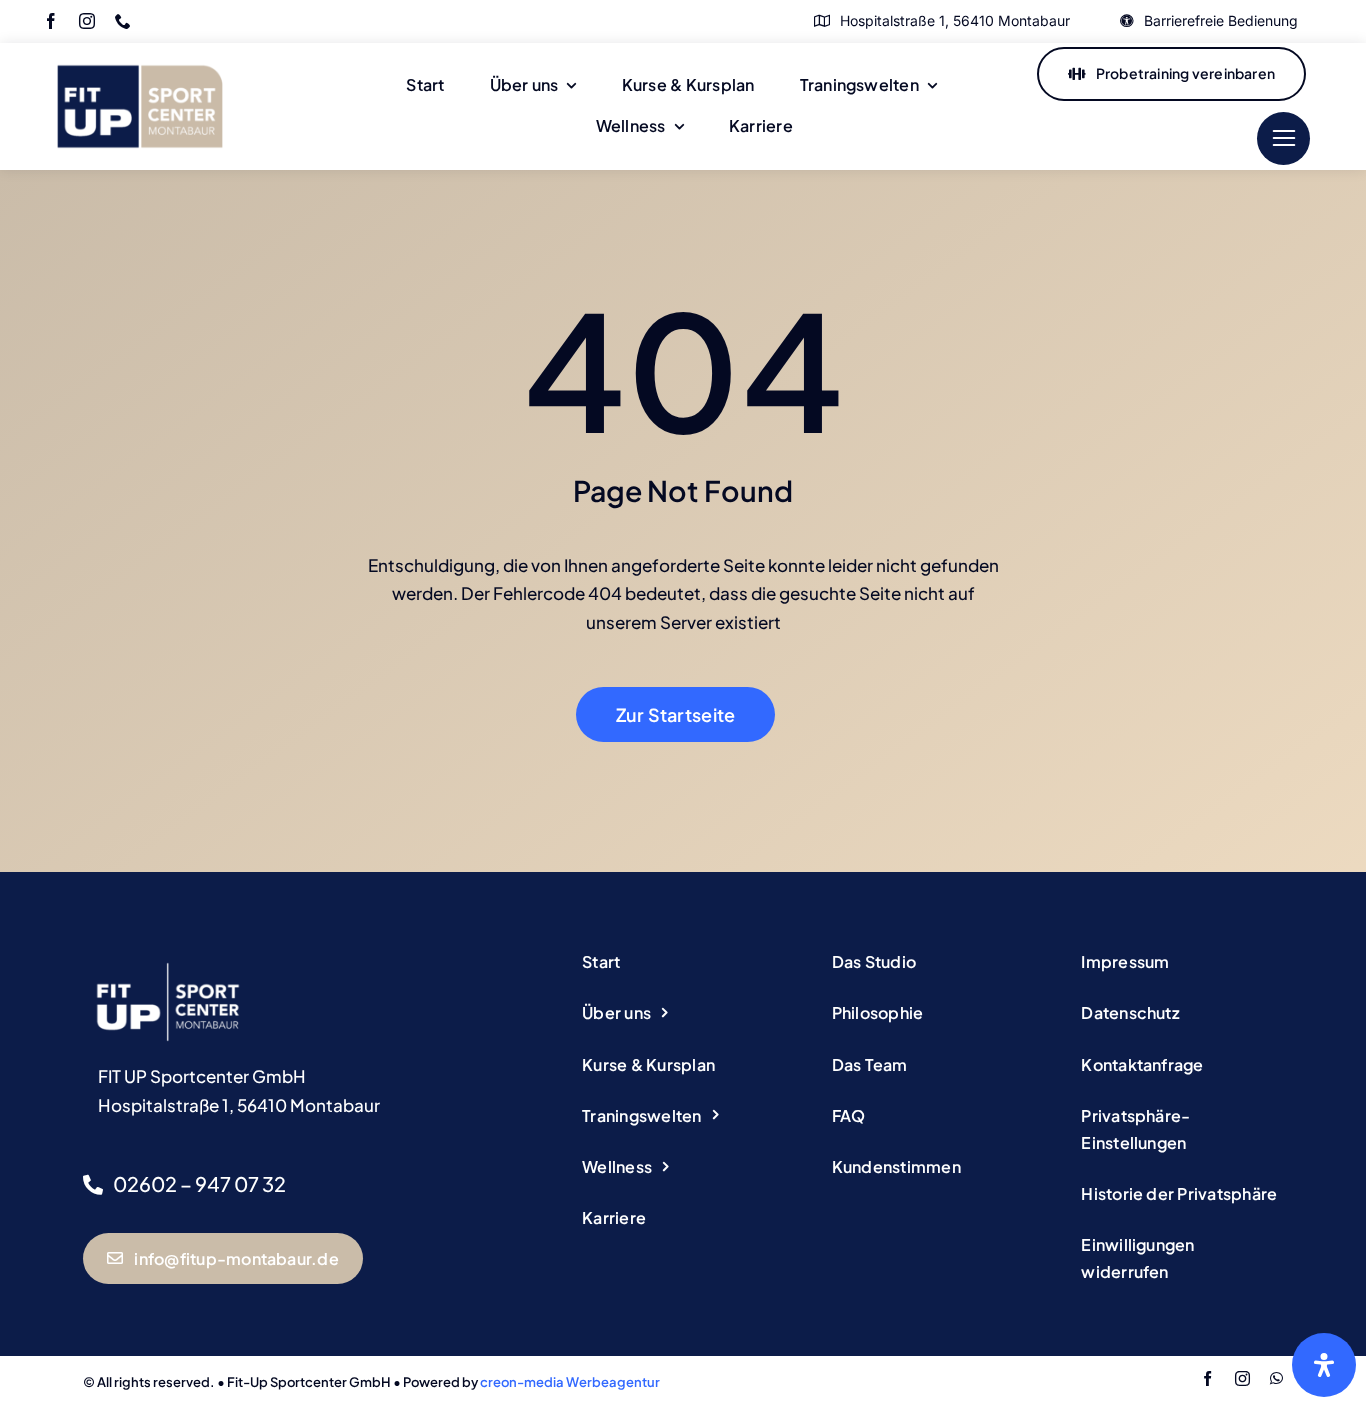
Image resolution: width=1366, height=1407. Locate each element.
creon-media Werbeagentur (570, 1382)
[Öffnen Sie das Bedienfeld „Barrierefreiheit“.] (1324, 1365)
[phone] (123, 21)
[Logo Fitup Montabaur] (140, 51)
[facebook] (51, 21)
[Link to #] (1283, 138)
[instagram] (87, 21)
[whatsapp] (1276, 1378)
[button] (1182, 1130)
